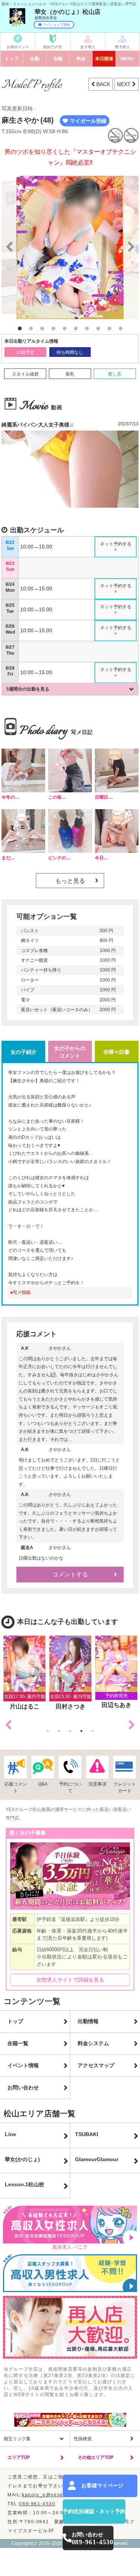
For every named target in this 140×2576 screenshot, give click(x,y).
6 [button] (76, 329)
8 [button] (98, 329)
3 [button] (42, 329)
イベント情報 (23, 2065)
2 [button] (31, 329)
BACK (102, 84)
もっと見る (70, 881)
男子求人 (122, 47)
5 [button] (65, 329)
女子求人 (88, 47)
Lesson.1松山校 (24, 2184)
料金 (81, 59)
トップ (12, 59)
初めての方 (53, 47)
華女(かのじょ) (22, 2159)
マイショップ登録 (56, 25)
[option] (70, 247)
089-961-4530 (37, 2504)
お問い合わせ (23, 2087)
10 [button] (121, 329)
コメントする (70, 1574)
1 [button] (20, 329)
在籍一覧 (18, 2043)
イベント (104, 59)
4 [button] (53, 329)
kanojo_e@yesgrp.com (51, 2495)
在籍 (58, 59)
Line (10, 2134)
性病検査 (83, 2439)
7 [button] (87, 329)
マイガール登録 (88, 121)
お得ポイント (18, 47)
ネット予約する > (116, 547)
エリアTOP (19, 2457)
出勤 (35, 59)
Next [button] (132, 1725)
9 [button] (109, 329)
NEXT (125, 84)
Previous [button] (8, 1725)
